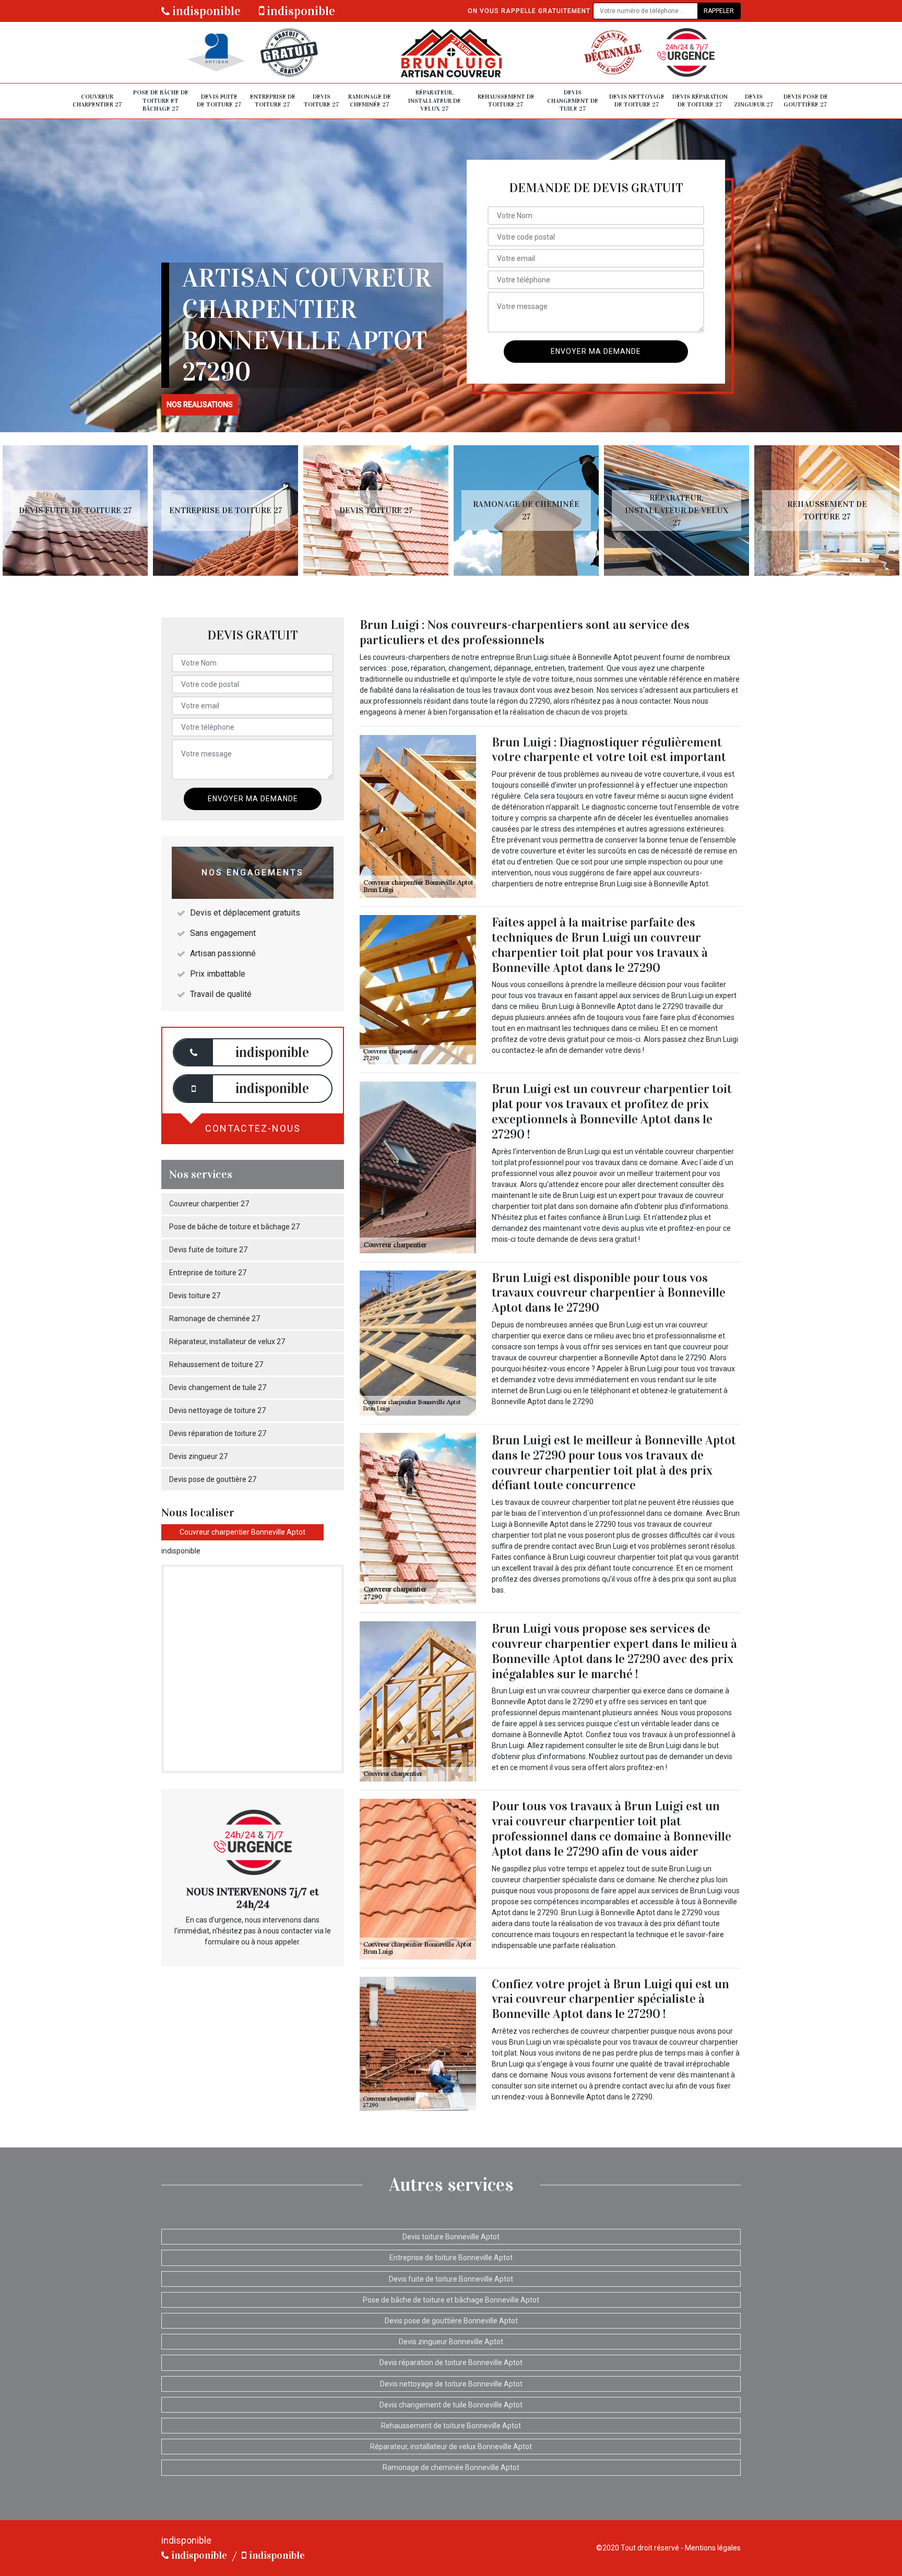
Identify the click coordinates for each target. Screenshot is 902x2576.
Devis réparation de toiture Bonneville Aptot (451, 2363)
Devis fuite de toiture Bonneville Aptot (451, 2279)
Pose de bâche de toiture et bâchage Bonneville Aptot (451, 2300)
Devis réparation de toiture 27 (700, 101)
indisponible (205, 11)
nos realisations (200, 405)
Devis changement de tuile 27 (573, 100)
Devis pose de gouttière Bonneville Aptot (451, 2321)
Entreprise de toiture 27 (273, 101)
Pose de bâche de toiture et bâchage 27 (161, 100)
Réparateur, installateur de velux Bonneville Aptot (451, 2447)
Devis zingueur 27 (754, 101)
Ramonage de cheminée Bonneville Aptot (451, 2467)
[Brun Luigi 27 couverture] (451, 52)
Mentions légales (713, 2548)
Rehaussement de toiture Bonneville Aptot (451, 2426)
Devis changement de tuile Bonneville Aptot (451, 2405)
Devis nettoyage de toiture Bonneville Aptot (451, 2384)
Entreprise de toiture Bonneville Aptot (451, 2258)
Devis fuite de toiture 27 (219, 101)
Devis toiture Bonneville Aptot (451, 2237)
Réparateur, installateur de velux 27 (435, 100)
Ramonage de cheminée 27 (370, 101)
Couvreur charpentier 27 (97, 101)
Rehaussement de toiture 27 (506, 101)
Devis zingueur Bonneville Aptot (451, 2342)
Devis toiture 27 (322, 101)
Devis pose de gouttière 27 (806, 101)
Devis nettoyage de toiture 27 (637, 101)
